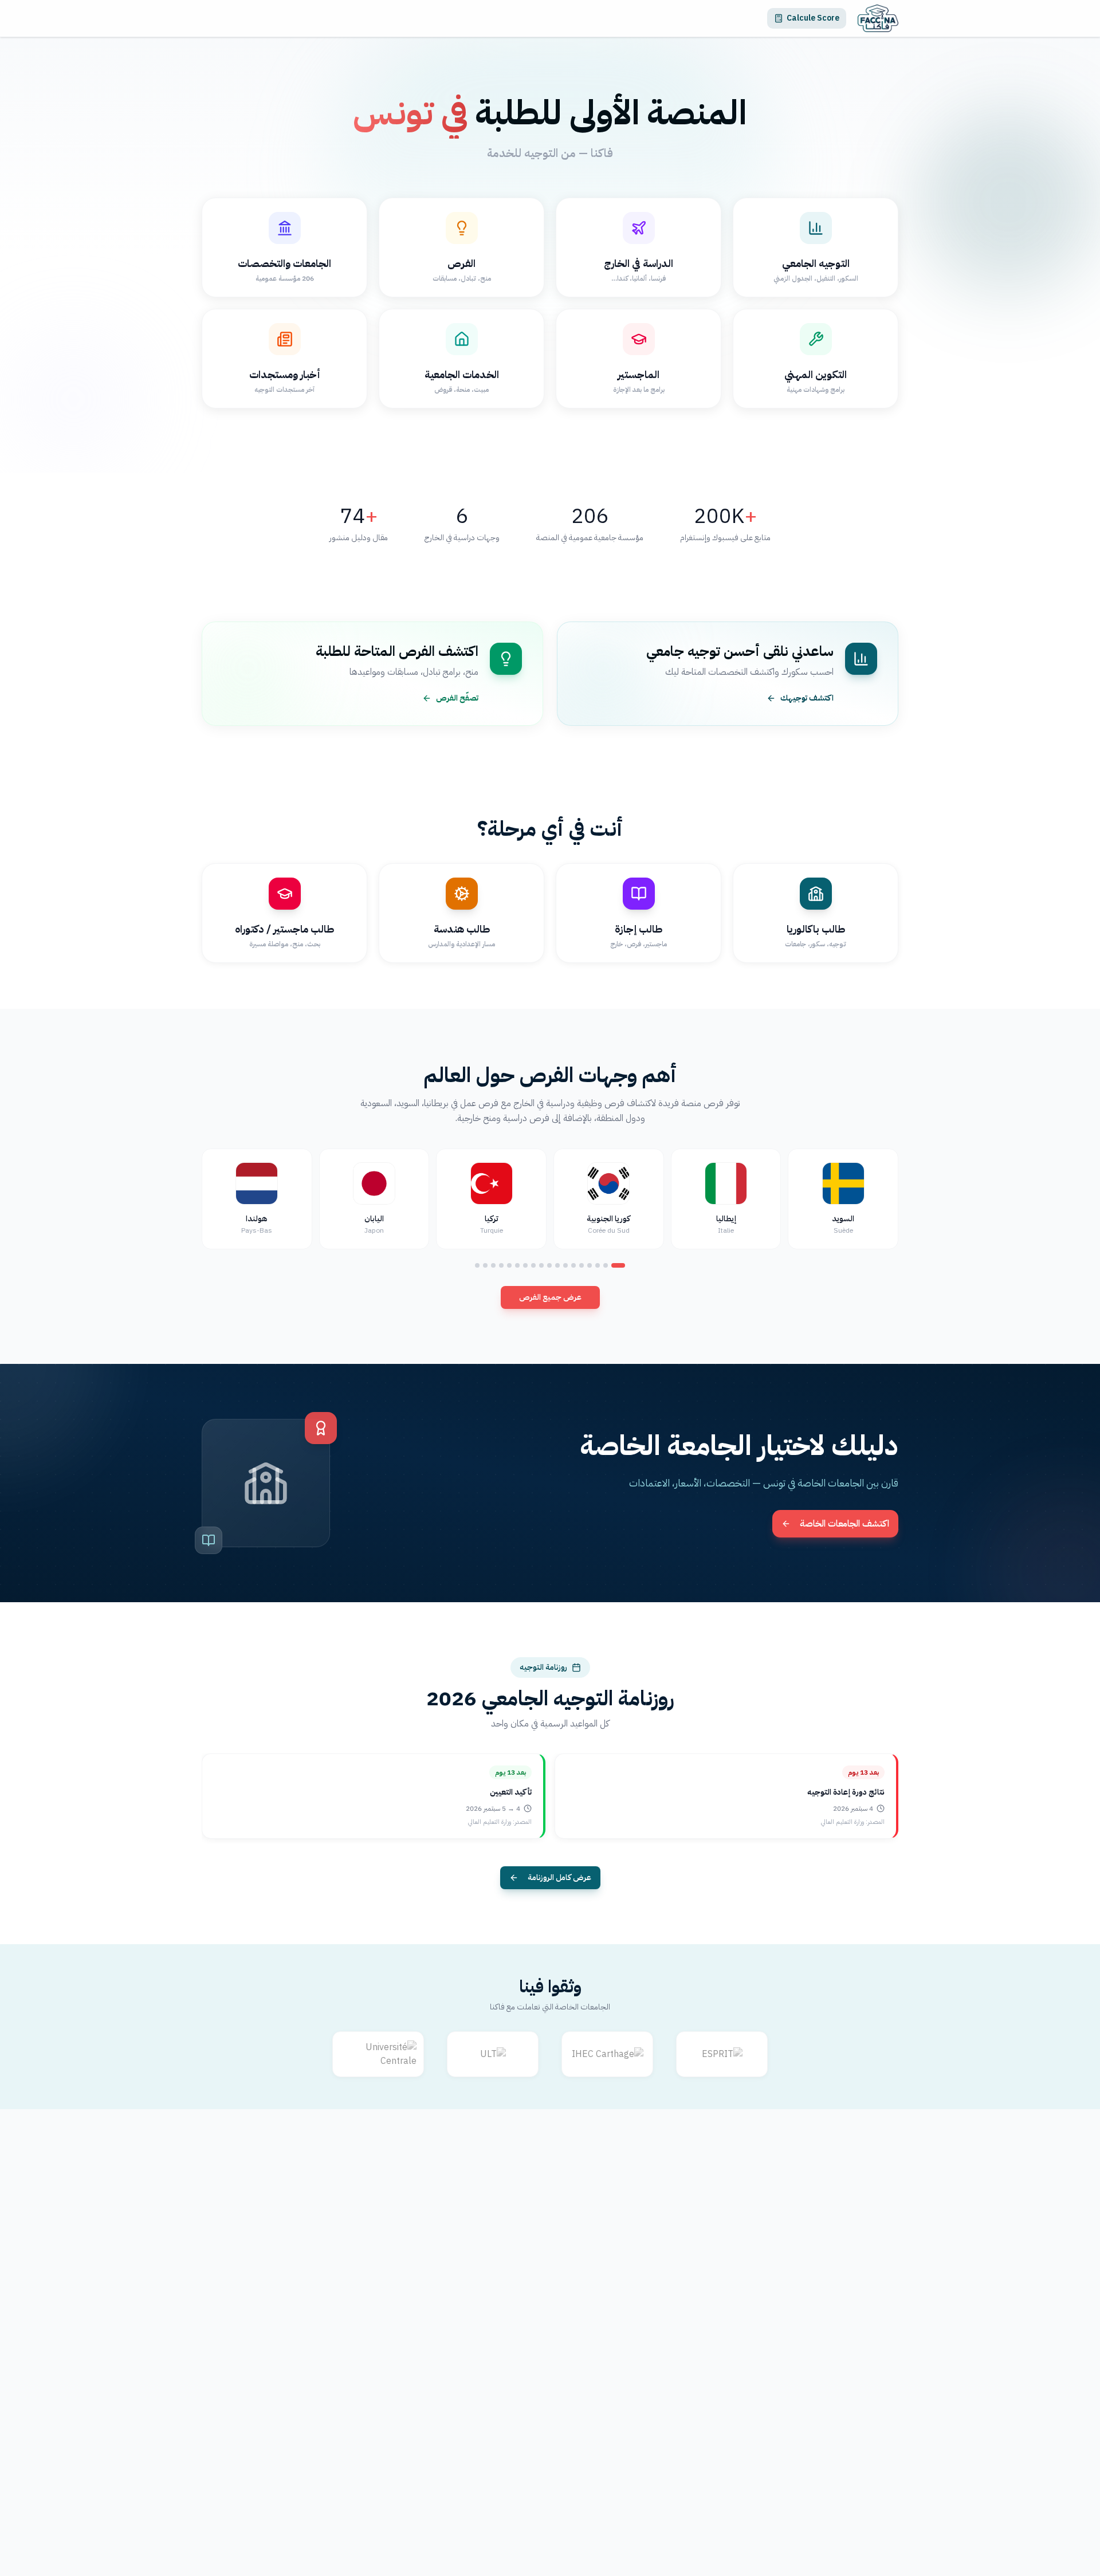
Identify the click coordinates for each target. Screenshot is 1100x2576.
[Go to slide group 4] (590, 1265)
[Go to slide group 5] (582, 1265)
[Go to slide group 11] (533, 1265)
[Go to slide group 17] (485, 1265)
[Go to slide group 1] (618, 1265)
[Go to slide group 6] (573, 1265)
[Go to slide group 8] (557, 1265)
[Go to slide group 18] (477, 1265)
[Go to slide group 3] (598, 1265)
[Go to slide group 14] (509, 1265)
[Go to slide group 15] (501, 1265)
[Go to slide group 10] (541, 1265)
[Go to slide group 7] (565, 1265)
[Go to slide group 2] (606, 1265)
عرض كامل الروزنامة (559, 1877)
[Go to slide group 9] (549, 1265)
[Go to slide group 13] (517, 1265)
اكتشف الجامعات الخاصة (844, 1524)
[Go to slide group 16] (493, 1265)
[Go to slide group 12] (525, 1265)
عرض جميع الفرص (550, 1297)
